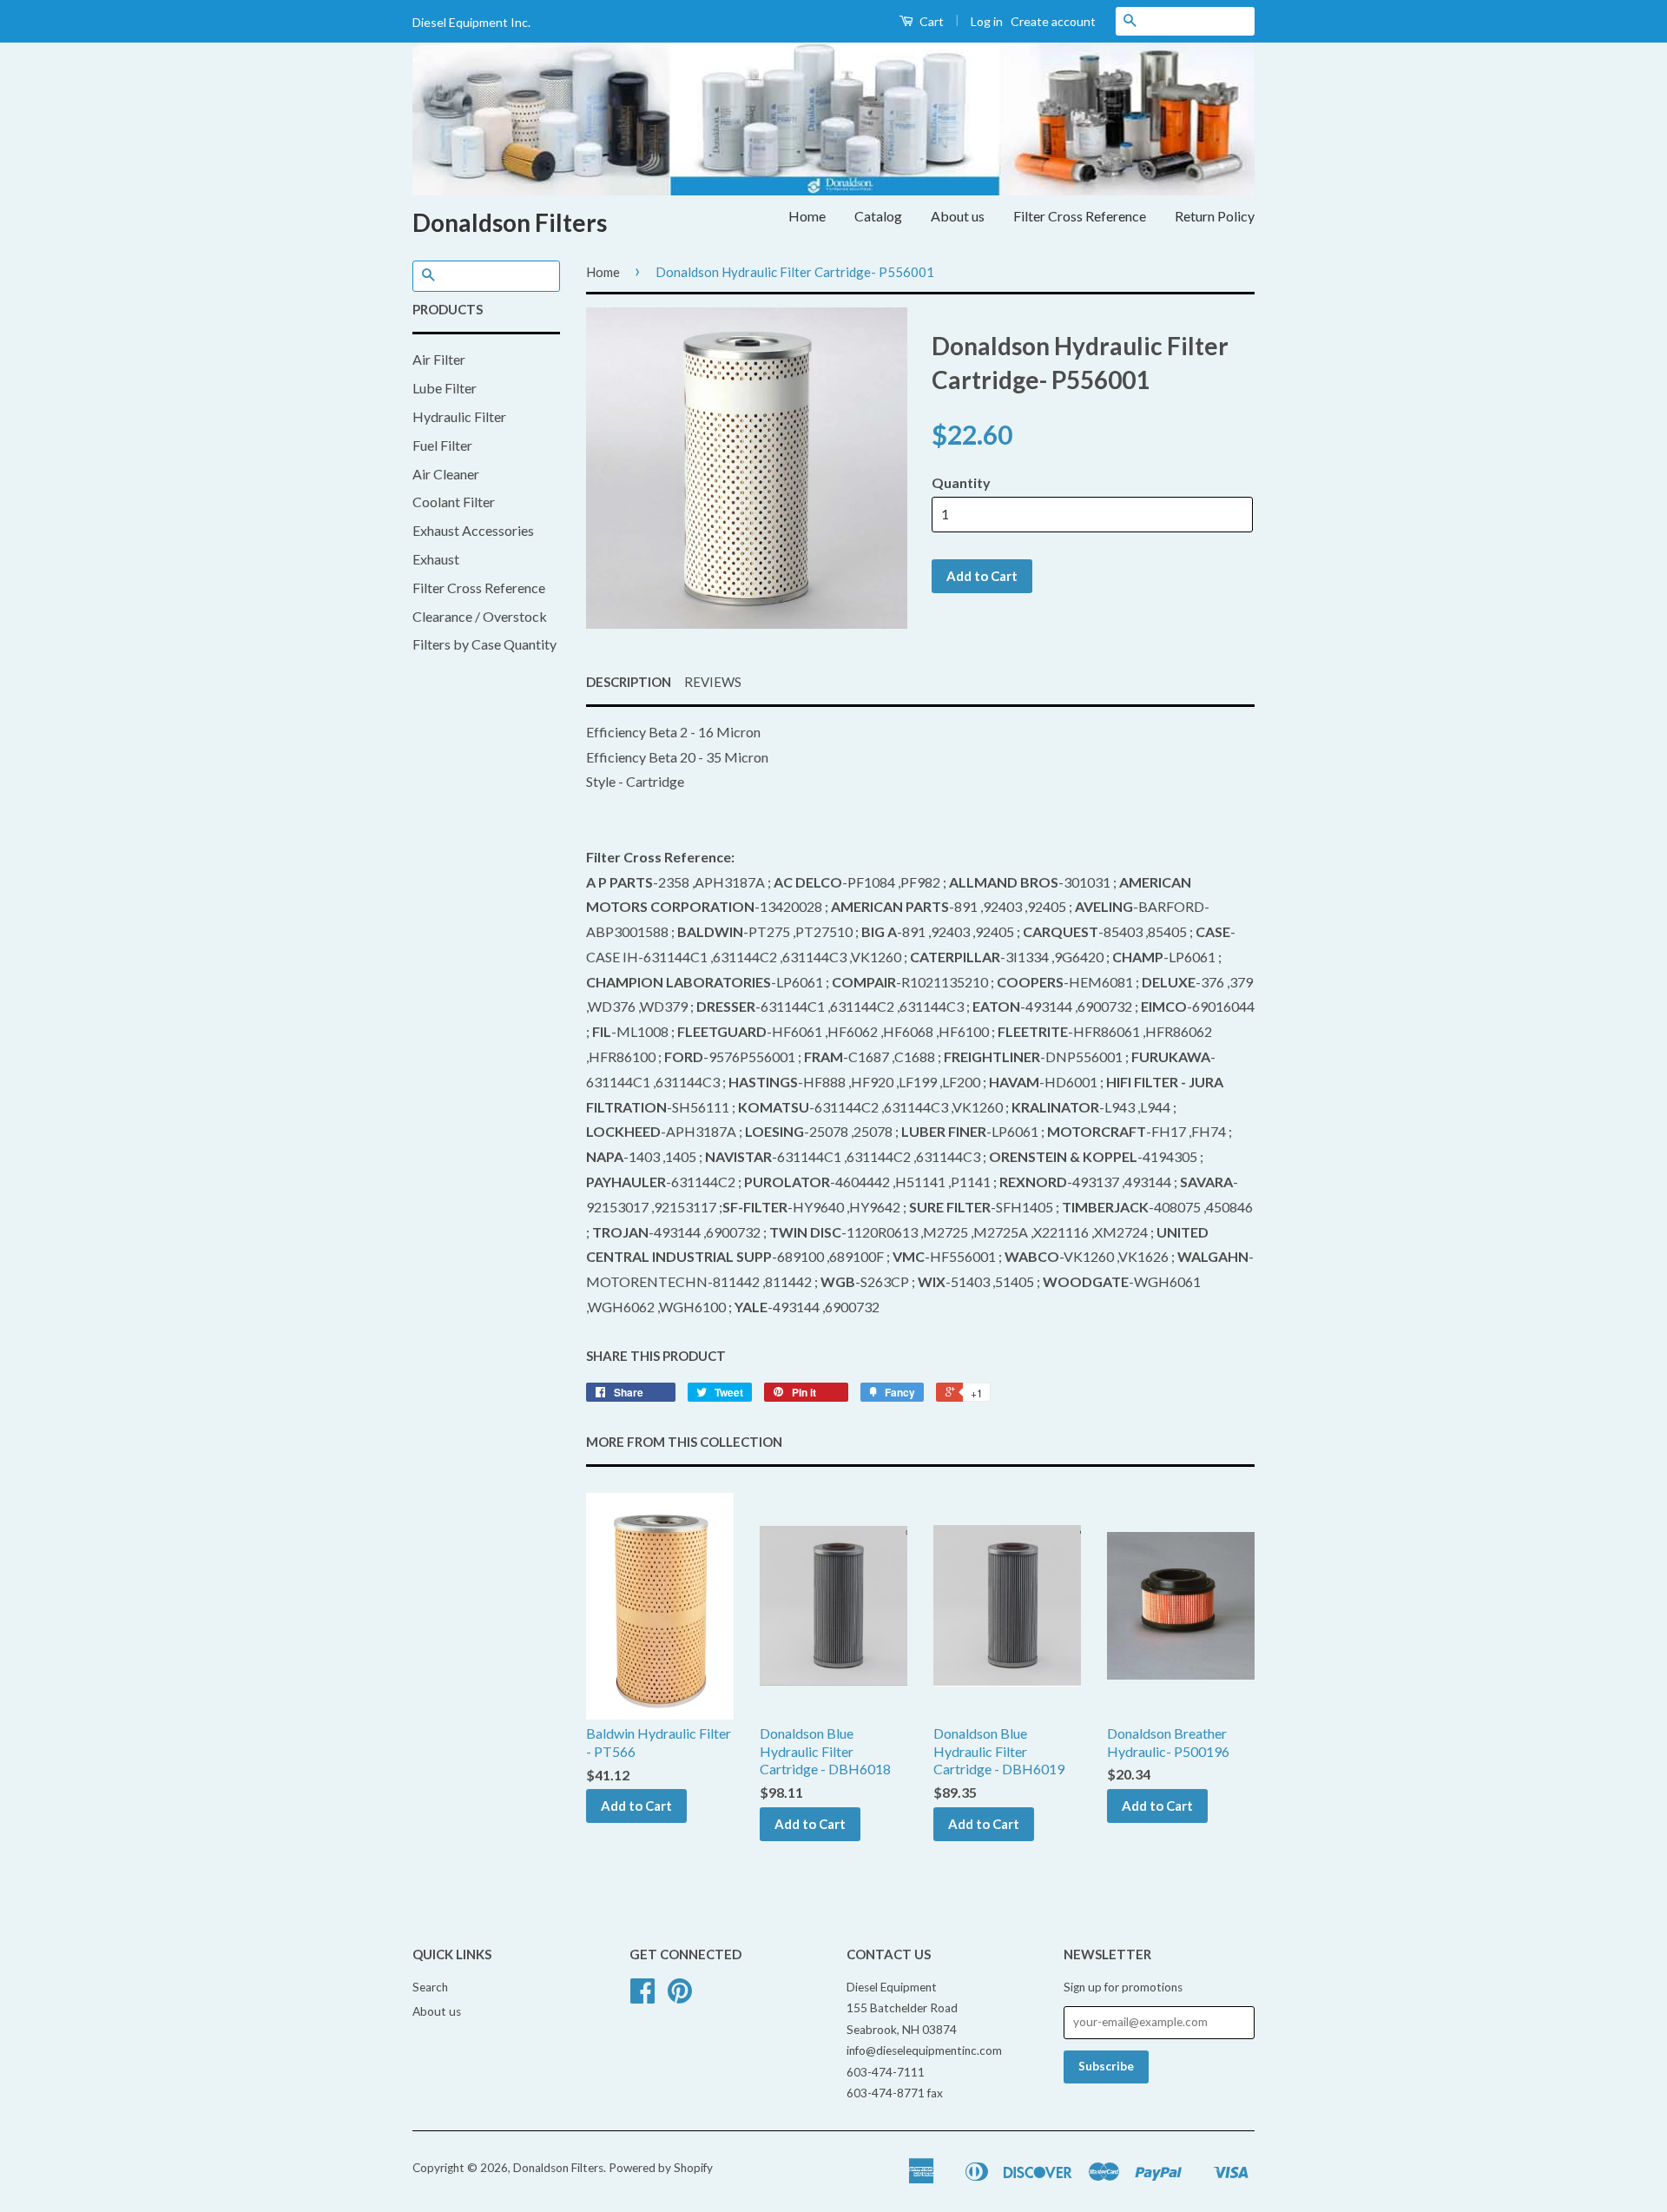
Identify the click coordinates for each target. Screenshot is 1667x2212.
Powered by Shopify (661, 2168)
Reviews (713, 682)
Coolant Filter (454, 502)
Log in (987, 21)
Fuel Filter (442, 445)
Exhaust (436, 559)
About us (958, 216)
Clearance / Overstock (480, 616)
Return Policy (1215, 216)
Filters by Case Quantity (484, 644)
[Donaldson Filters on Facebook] (642, 1997)
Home (807, 216)
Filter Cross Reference (1080, 216)
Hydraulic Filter (459, 416)
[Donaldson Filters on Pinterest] (680, 1997)
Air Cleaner (446, 474)
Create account (1053, 21)
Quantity (961, 482)
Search (430, 1987)
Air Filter (439, 359)
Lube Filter (445, 388)
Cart (930, 21)
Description (629, 682)
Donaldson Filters (510, 222)
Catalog (878, 216)
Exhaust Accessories (473, 530)
